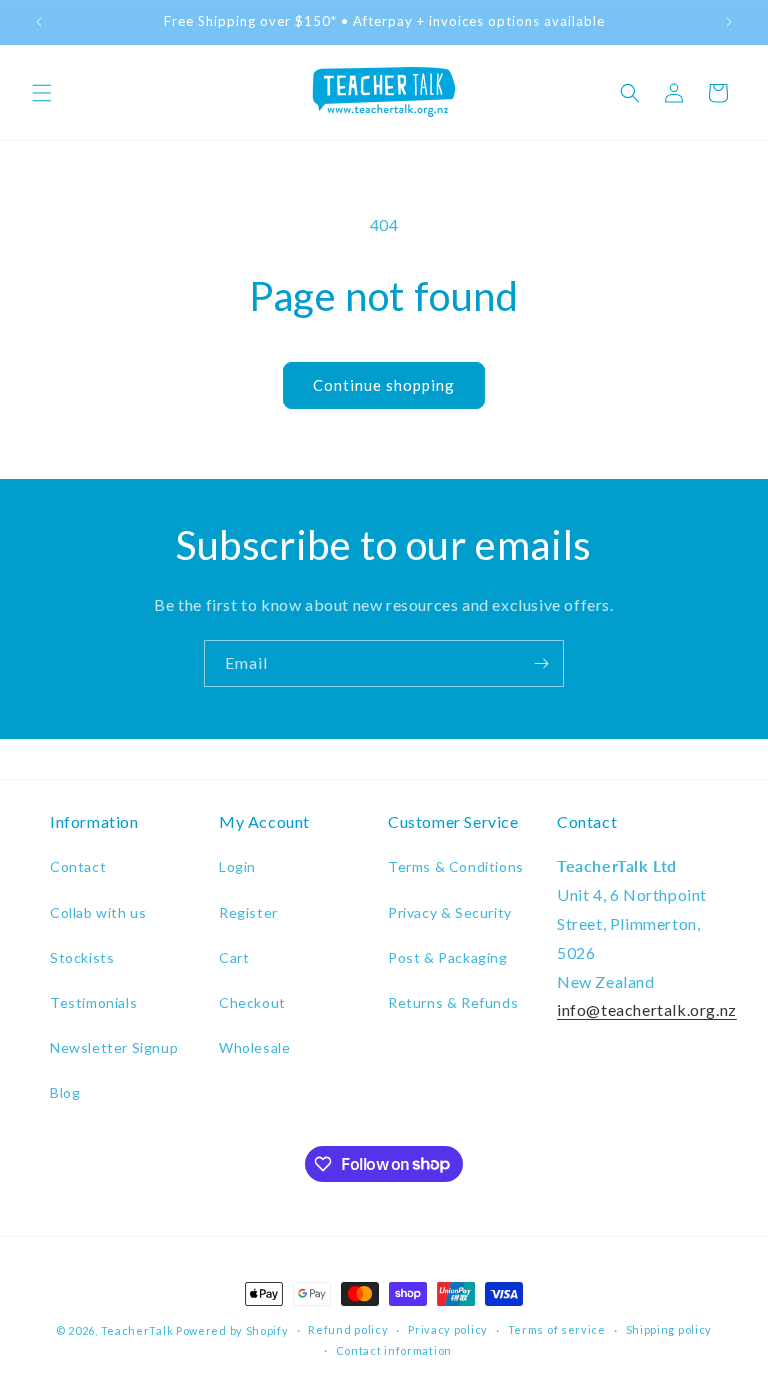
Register (248, 912)
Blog (65, 1092)
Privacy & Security (450, 912)
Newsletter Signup (114, 1047)
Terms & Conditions (456, 866)
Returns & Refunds (453, 1002)
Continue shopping (384, 385)
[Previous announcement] (39, 22)
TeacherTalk (137, 1330)
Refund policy (348, 1329)
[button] (42, 93)
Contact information (394, 1350)
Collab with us (98, 912)
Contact (78, 866)
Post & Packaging (448, 957)
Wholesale (254, 1047)
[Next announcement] (729, 22)
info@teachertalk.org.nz (647, 1009)
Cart (234, 957)
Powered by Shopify (232, 1330)
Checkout (252, 1002)
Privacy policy (448, 1329)
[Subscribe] (541, 663)
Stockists (82, 957)
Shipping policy (669, 1329)
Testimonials (93, 1002)
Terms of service (557, 1329)
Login (237, 866)
